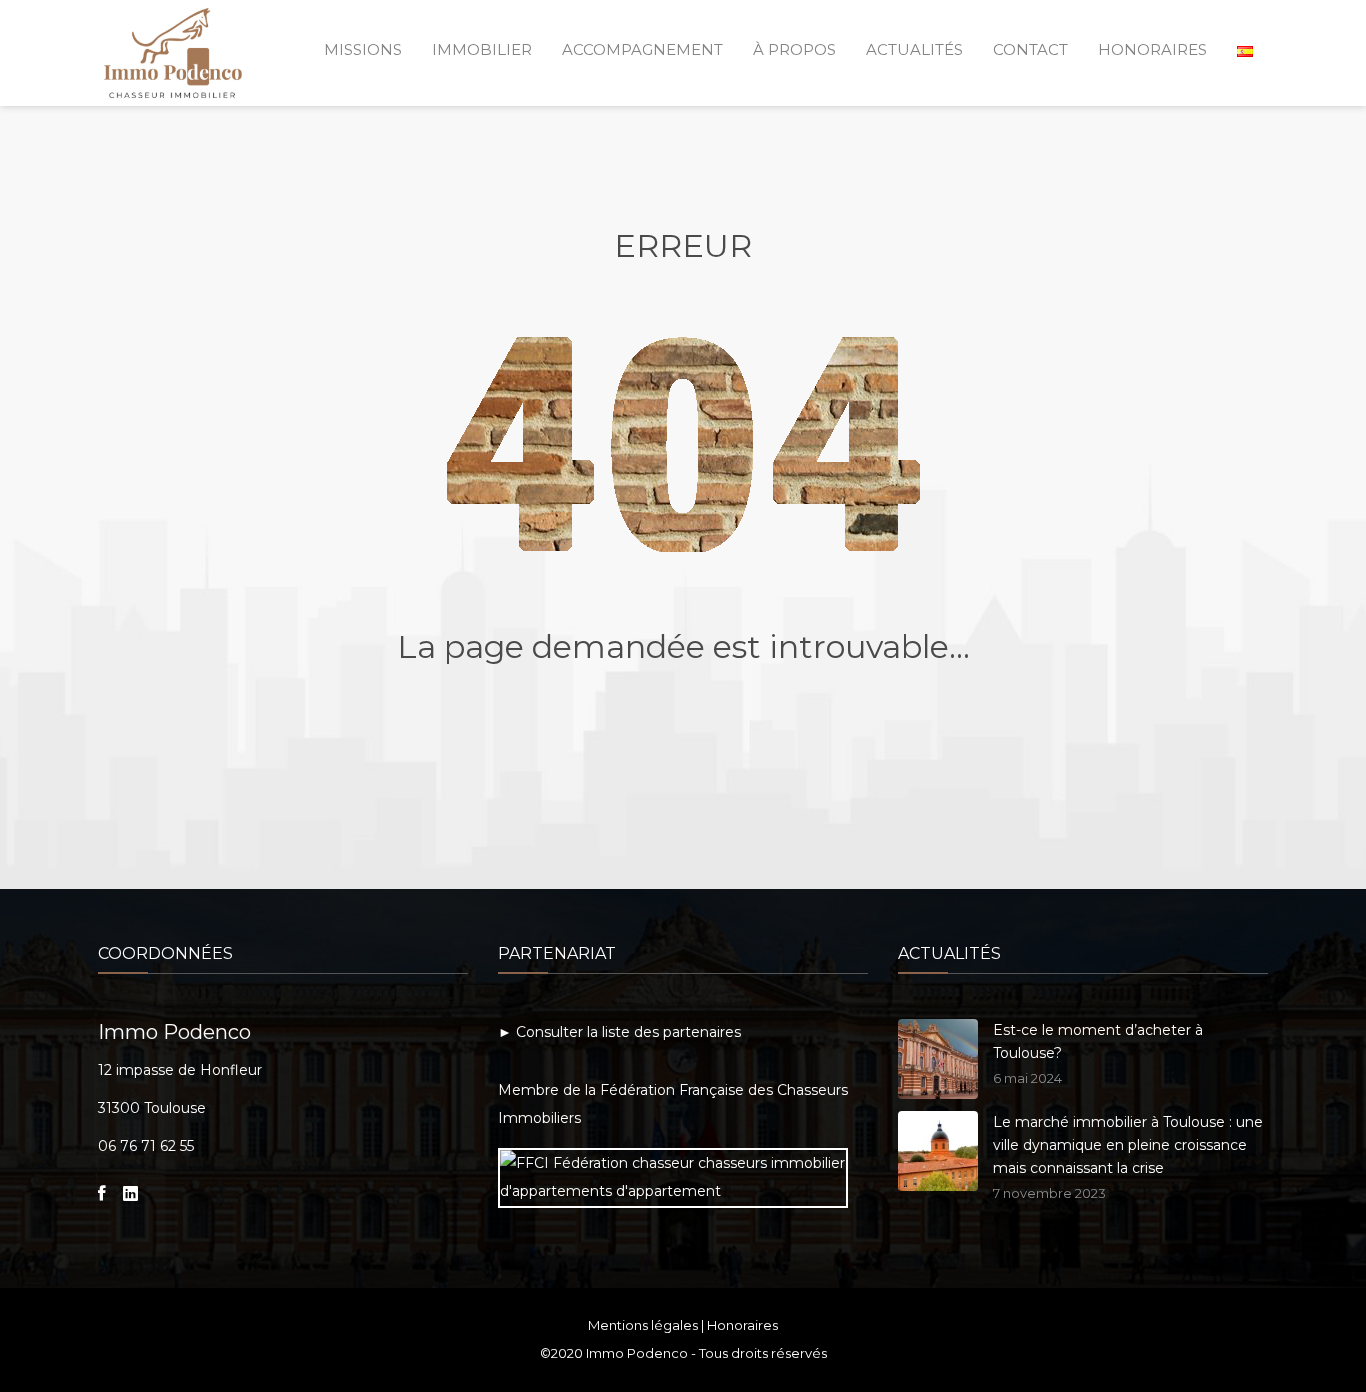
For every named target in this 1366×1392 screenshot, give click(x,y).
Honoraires (742, 1325)
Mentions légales (643, 1325)
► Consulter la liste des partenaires (619, 1032)
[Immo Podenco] (173, 49)
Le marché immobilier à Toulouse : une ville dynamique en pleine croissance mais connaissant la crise (1128, 1145)
